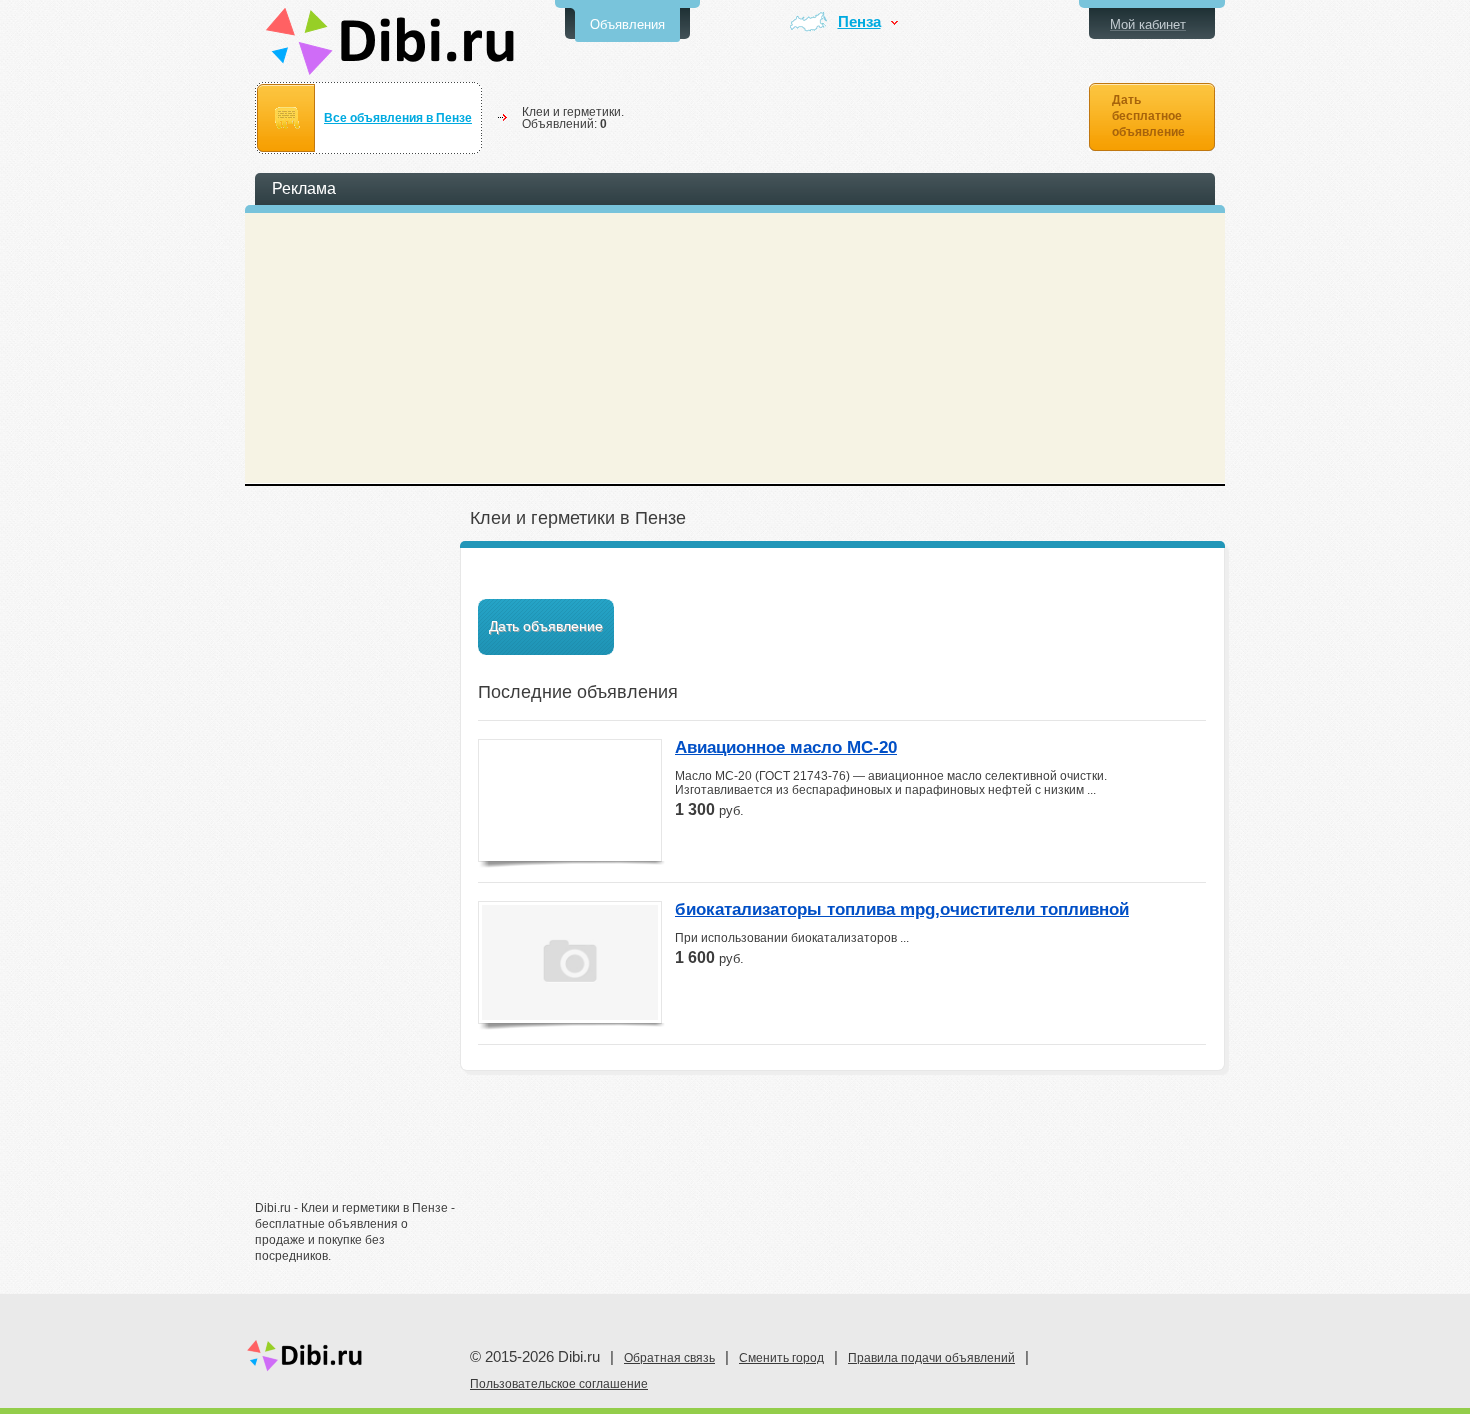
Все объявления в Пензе (398, 118)
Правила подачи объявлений (931, 1358)
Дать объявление (546, 626)
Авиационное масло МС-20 (786, 748)
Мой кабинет (1148, 24)
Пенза (859, 22)
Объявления (627, 24)
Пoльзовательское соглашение (559, 1384)
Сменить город (781, 1358)
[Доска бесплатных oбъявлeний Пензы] (390, 41)
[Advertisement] (355, 877)
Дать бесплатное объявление (1148, 116)
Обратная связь (669, 1358)
